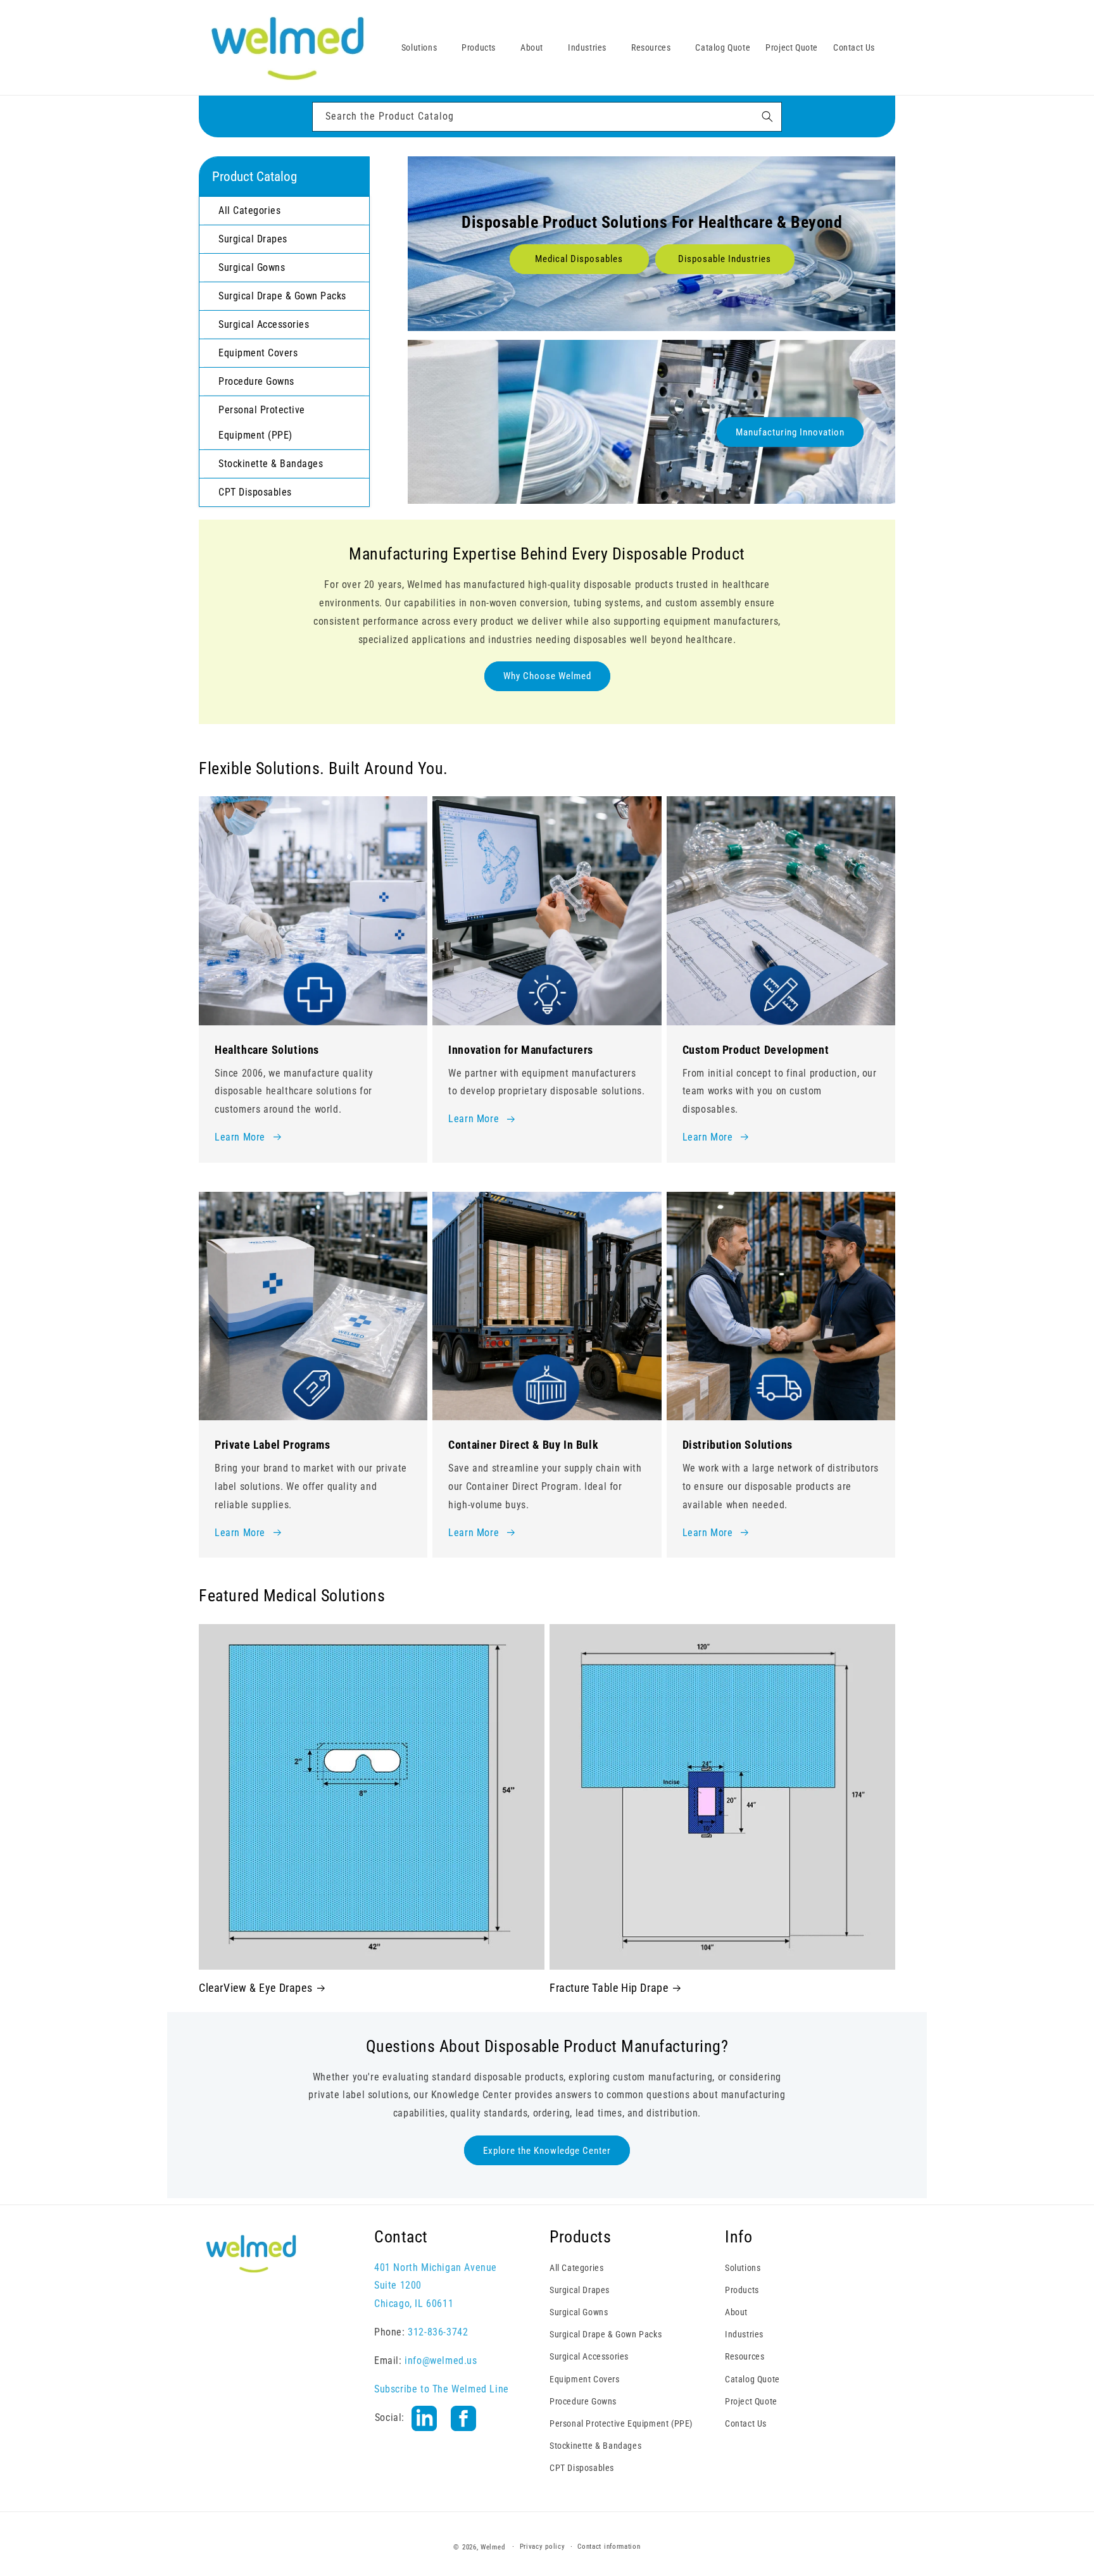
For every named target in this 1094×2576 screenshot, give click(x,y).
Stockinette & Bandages (595, 2446)
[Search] (767, 116)
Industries (744, 2334)
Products (742, 2290)
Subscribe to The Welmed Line (442, 2389)
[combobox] (547, 117)
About (736, 2312)
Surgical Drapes (580, 2290)
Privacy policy (543, 2547)
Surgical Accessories (589, 2357)
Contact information (609, 2547)
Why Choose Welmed (547, 676)
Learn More (240, 1137)
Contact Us (746, 2423)
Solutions (743, 2268)
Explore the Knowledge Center (547, 2151)
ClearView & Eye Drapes (255, 1988)
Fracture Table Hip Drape (609, 1988)
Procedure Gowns (583, 2401)
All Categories (576, 2268)
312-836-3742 (438, 2332)
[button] (424, 47)
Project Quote (751, 2401)
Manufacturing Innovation (790, 432)
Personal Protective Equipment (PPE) (621, 2423)
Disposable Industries (725, 259)
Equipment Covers (585, 2379)
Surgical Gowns (579, 2312)
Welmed (493, 2547)
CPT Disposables (582, 2468)
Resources (745, 2357)
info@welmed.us (441, 2360)
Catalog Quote (752, 2379)
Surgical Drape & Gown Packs (606, 2334)
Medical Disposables (579, 259)
